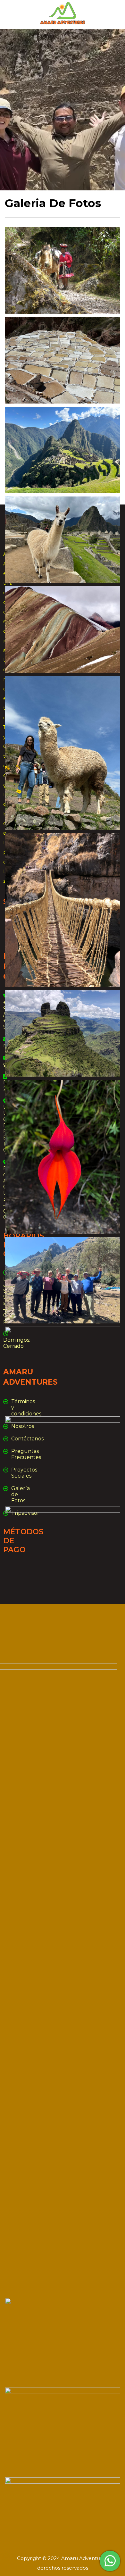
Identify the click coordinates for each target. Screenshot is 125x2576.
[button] (19, 262)
